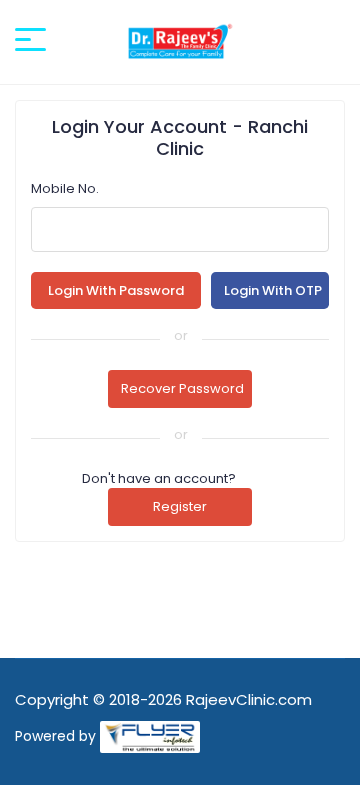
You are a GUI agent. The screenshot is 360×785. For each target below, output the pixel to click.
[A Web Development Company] (150, 736)
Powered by (55, 736)
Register (180, 506)
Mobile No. (65, 188)
